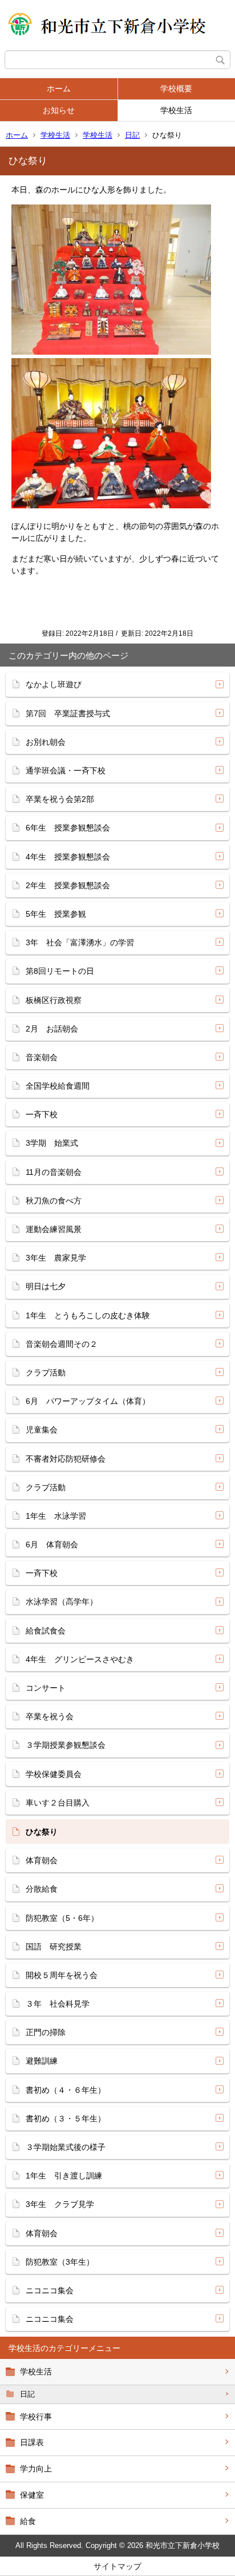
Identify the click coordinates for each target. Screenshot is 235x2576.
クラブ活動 (50, 1373)
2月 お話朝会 (52, 1029)
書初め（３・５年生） (66, 2118)
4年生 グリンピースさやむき (80, 1659)
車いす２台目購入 (58, 1803)
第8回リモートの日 (60, 971)
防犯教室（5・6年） (62, 1918)
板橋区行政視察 (54, 1000)
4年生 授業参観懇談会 (68, 857)
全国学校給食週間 (58, 1086)
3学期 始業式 (52, 1143)
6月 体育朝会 (52, 1544)
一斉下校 (42, 1114)
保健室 (32, 2495)
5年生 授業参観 (56, 914)
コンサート (46, 1688)
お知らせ (59, 110)
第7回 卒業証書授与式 (68, 713)
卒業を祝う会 (50, 1716)
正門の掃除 (46, 2032)
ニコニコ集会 (50, 2290)
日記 (132, 135)
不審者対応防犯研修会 (66, 1459)
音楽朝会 (42, 1057)
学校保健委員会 (54, 1774)
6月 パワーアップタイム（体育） (88, 1401)
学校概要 (176, 89)
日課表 (32, 2442)
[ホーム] (117, 25)
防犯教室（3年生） (60, 2262)
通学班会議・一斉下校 (66, 771)
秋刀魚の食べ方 (54, 1201)
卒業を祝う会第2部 (60, 799)
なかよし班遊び (54, 684)
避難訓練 (42, 2061)
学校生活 (176, 110)
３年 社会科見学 (58, 2004)
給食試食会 (46, 1631)
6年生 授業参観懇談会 (68, 828)
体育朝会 (42, 1860)
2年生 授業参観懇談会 (68, 885)
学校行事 (36, 2417)
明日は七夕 (46, 1286)
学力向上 (36, 2469)
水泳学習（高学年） (62, 1602)
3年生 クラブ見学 (60, 2204)
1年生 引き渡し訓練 (64, 2176)
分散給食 (42, 1889)
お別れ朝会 (46, 742)
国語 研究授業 (54, 1947)
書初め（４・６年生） (66, 2090)
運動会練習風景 (54, 1229)
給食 (28, 2521)
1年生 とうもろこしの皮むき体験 (88, 1315)
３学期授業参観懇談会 (66, 1745)
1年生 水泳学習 (56, 1516)
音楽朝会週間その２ (62, 1344)
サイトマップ (117, 2566)
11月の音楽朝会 (54, 1172)
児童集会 (46, 1430)
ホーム (59, 89)
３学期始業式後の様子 (66, 2147)
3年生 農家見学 (60, 1258)
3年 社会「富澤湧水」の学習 (80, 942)
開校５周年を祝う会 (62, 1975)
